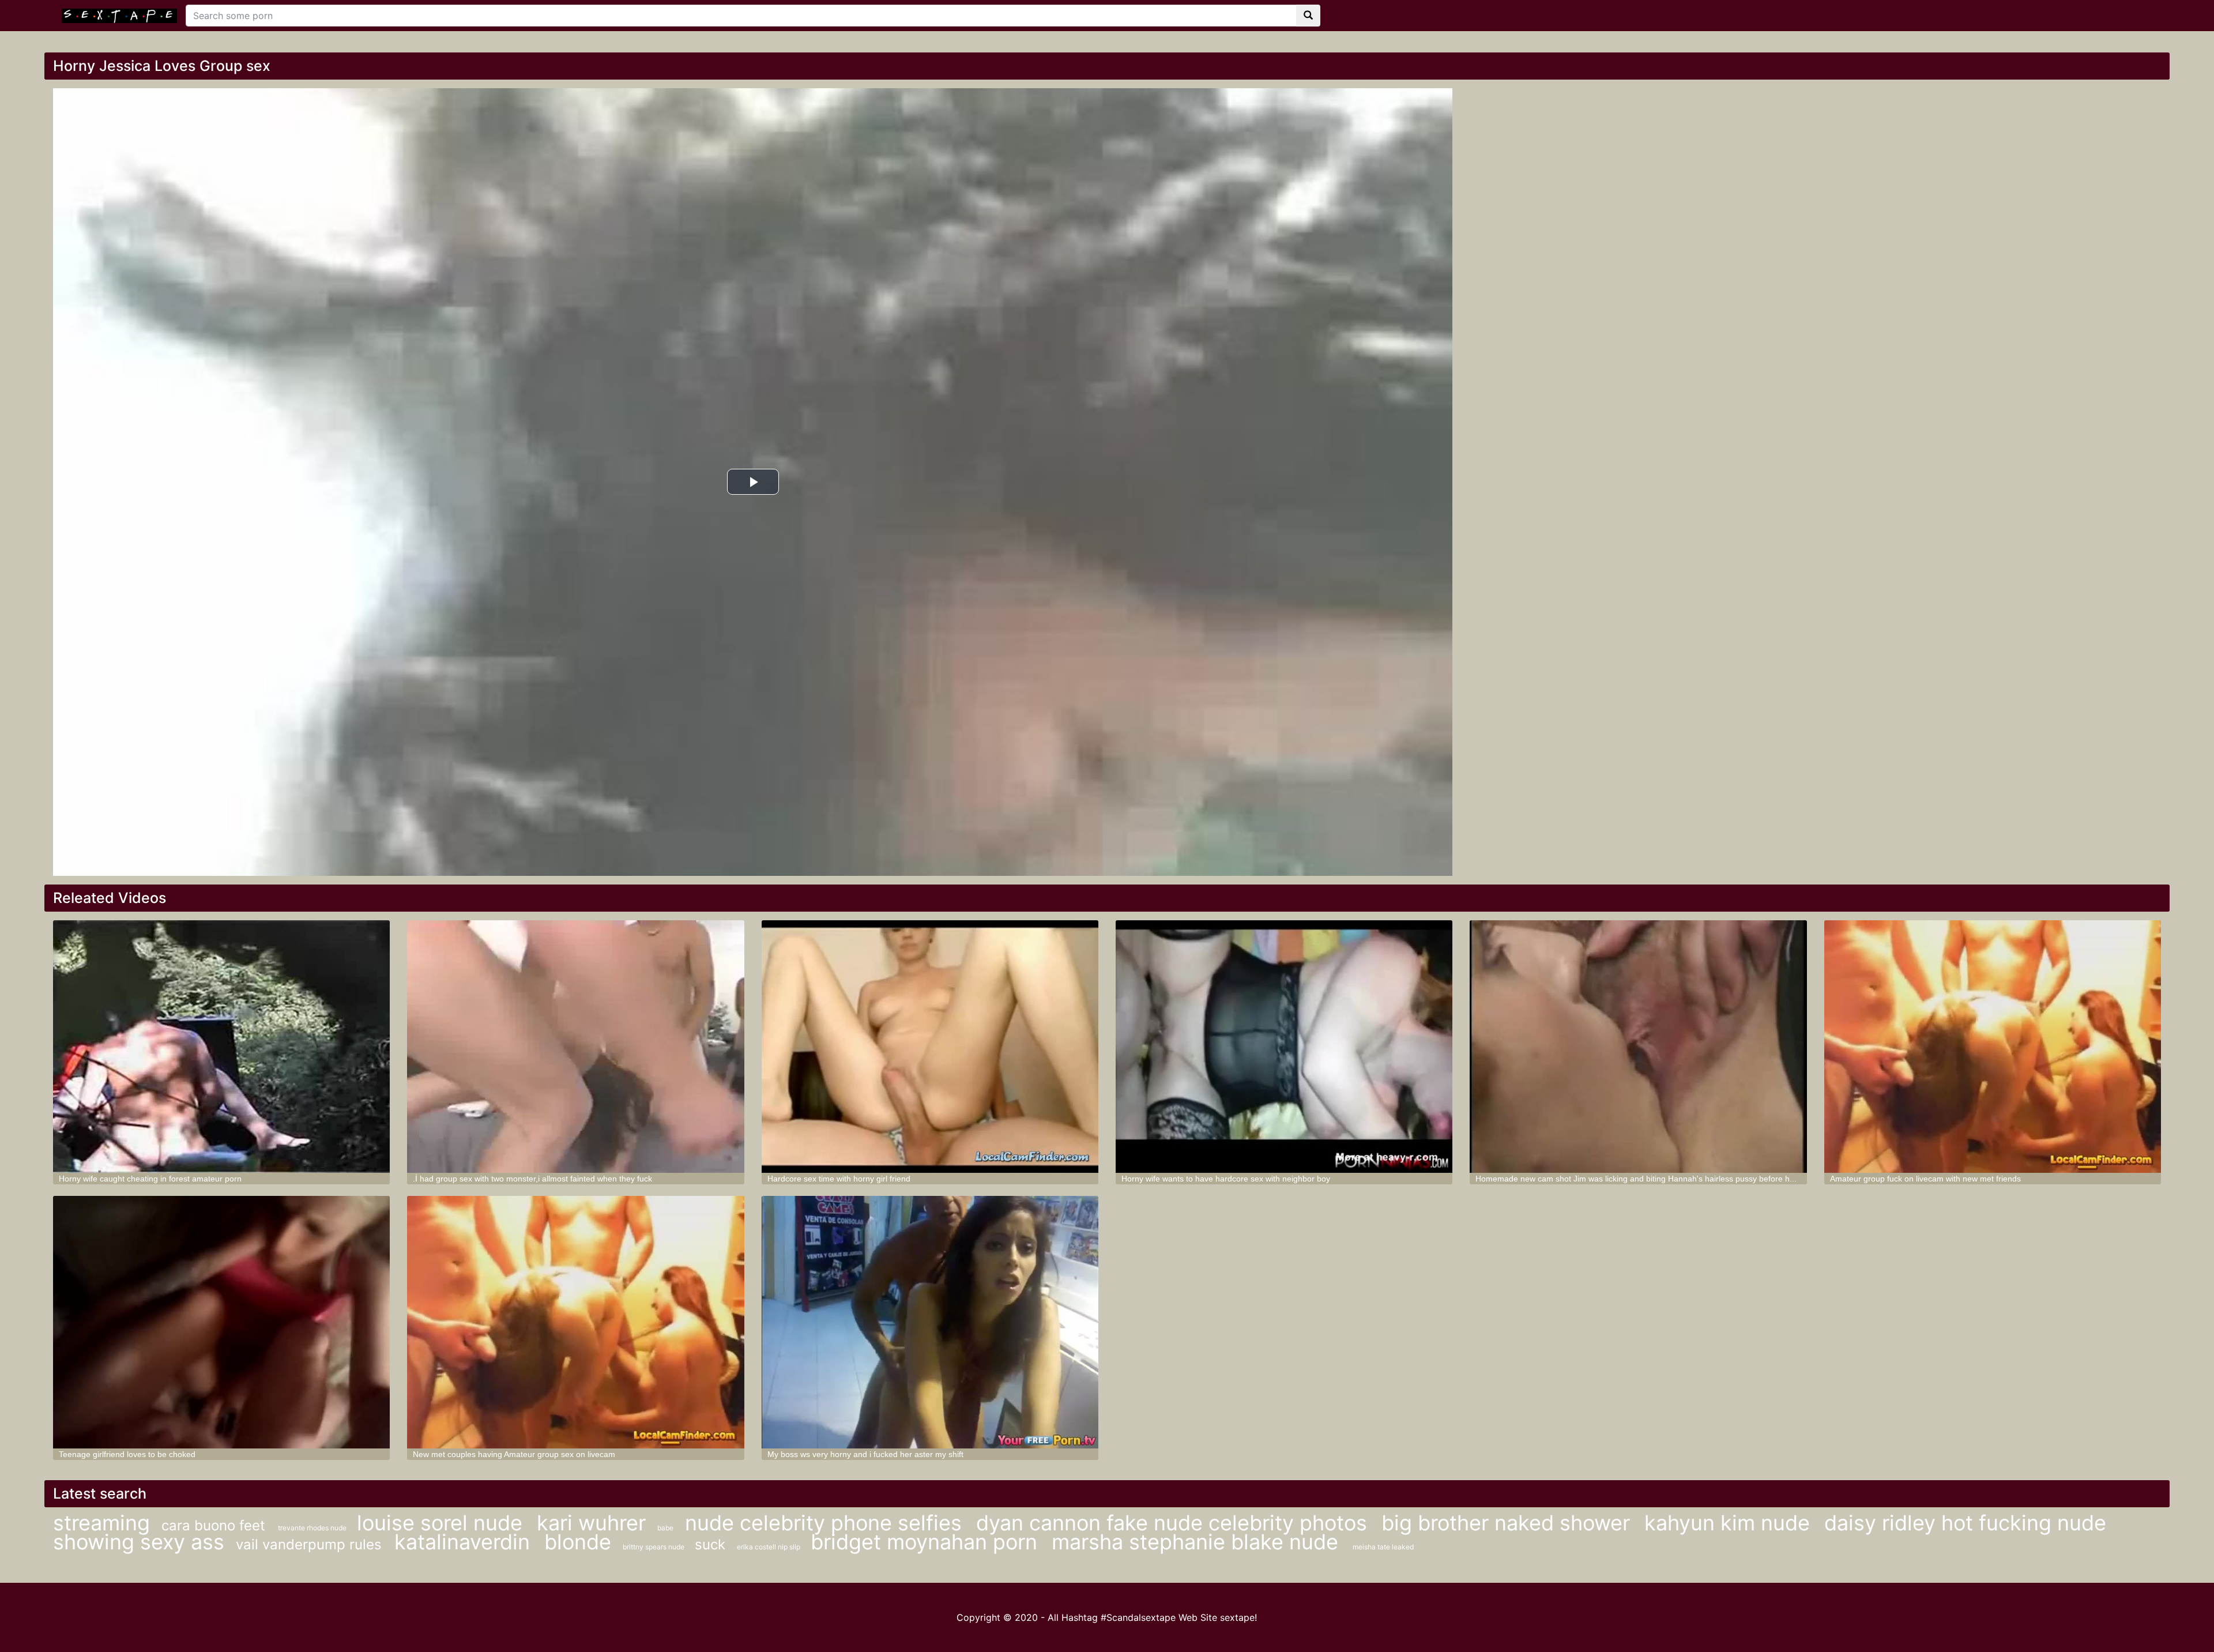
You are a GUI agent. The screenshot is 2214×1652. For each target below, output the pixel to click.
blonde (578, 1542)
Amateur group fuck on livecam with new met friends (1925, 1179)
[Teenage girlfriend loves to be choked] (221, 1322)
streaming (101, 1523)
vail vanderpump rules (311, 1544)
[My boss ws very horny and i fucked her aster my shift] (930, 1322)
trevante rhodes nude (313, 1528)
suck (710, 1544)
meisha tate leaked (1383, 1547)
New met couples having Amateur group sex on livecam (514, 1454)
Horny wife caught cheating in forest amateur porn (150, 1179)
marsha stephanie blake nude (1198, 1542)
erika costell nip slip (769, 1547)
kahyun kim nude (1730, 1523)
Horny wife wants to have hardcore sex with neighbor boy (1226, 1179)
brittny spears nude (654, 1547)
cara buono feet (215, 1525)
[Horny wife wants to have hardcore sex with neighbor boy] (1284, 1047)
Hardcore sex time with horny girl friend (839, 1179)
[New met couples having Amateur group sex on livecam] (575, 1322)
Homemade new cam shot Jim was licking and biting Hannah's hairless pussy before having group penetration (1676, 1179)
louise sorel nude (443, 1523)
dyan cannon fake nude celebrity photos (1174, 1523)
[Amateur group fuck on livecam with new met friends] (1993, 1047)
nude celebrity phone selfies (826, 1523)
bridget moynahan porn (927, 1542)
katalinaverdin (465, 1542)
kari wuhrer (591, 1523)
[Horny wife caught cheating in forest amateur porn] (221, 1047)
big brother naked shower (1509, 1523)
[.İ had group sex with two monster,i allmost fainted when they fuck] (575, 1047)
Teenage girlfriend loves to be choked (127, 1454)
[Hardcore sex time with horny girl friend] (930, 1047)
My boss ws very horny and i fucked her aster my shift (865, 1454)
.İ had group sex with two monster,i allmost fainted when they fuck (532, 1179)
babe (665, 1528)
